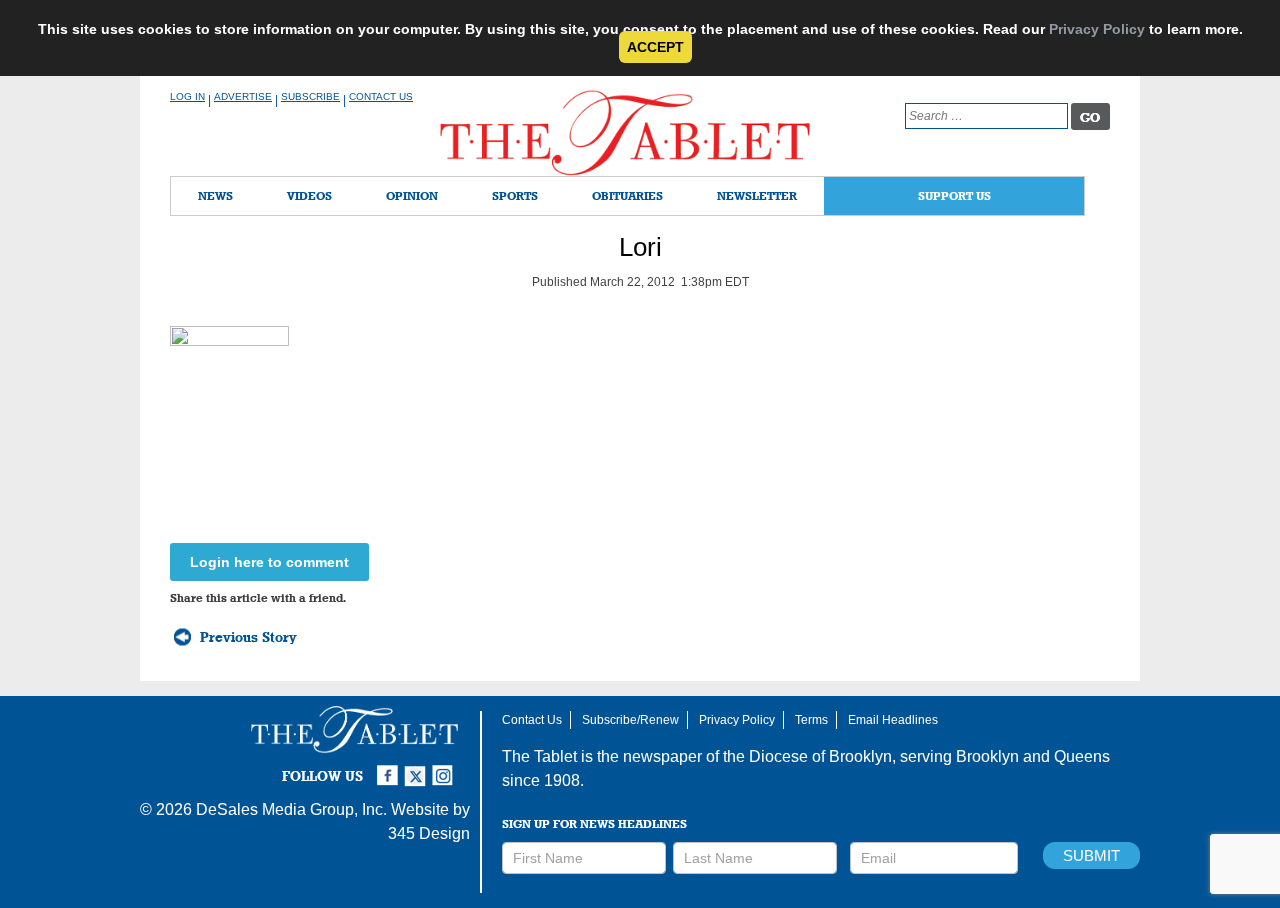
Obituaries (627, 195)
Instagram (446, 767)
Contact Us (381, 96)
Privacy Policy (1097, 29)
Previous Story (248, 637)
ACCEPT (655, 47)
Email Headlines (893, 720)
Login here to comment (269, 562)
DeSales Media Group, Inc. (291, 809)
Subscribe (310, 96)
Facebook (390, 767)
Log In (187, 96)
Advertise (243, 96)
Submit (1091, 855)
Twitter (418, 767)
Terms (811, 720)
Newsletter (757, 195)
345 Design (429, 833)
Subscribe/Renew (630, 720)
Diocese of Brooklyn (820, 756)
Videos (309, 195)
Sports (515, 195)
